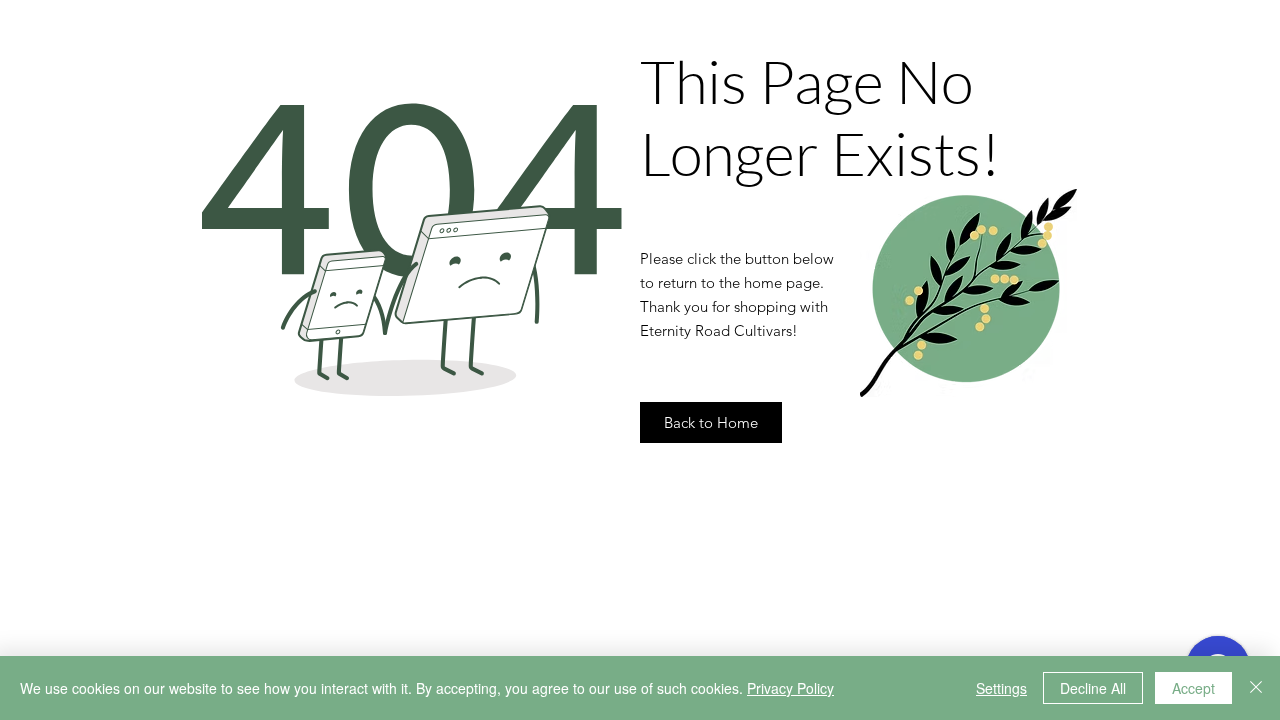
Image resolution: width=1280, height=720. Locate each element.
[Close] (1256, 688)
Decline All (1093, 688)
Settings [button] (1001, 688)
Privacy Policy (790, 688)
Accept (1193, 688)
